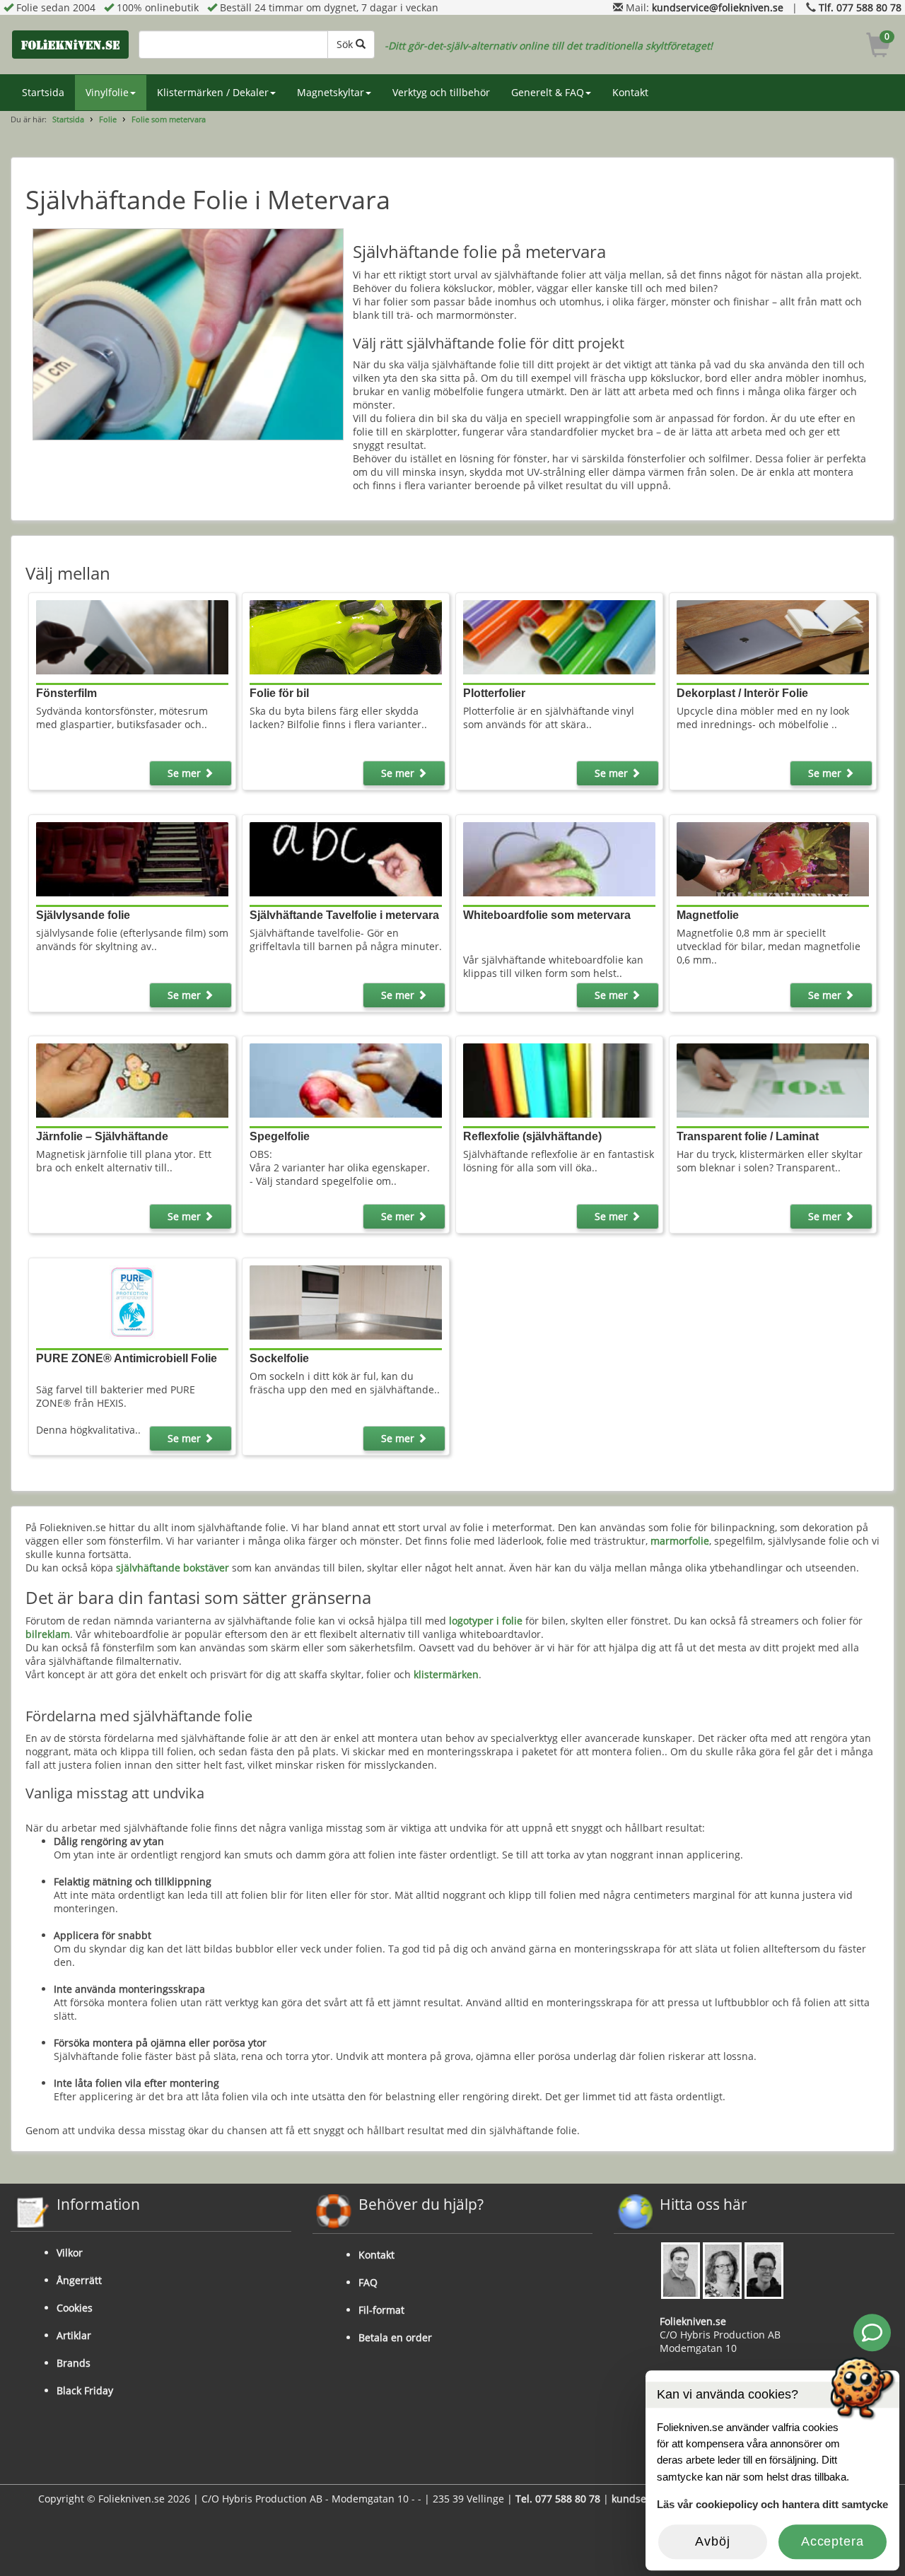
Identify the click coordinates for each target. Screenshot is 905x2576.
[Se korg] (878, 47)
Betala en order (395, 2337)
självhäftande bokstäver (173, 1568)
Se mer (186, 773)
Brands (74, 2363)
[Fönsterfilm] (133, 636)
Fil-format (381, 2310)
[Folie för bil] (346, 636)
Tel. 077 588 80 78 (558, 2499)
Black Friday (85, 2390)
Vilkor (70, 2253)
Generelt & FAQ (548, 92)
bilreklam (48, 1634)
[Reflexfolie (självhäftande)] (560, 1080)
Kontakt (630, 92)
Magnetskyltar (331, 92)
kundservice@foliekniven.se (718, 7)
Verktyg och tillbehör (441, 92)
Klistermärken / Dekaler (213, 92)
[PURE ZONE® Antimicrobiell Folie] (133, 1301)
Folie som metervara (169, 119)
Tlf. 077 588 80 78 (860, 7)
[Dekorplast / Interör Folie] (773, 636)
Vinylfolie (107, 92)
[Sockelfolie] (346, 1301)
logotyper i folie (486, 1621)
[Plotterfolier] (560, 636)
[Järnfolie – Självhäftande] (133, 1080)
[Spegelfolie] (346, 1080)
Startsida (43, 92)
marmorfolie (680, 1541)
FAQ (368, 2282)
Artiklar (74, 2335)
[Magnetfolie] (773, 858)
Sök (346, 44)
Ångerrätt (79, 2280)
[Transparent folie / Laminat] (773, 1080)
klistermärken (446, 1674)
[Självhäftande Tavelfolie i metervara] (346, 858)
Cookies (75, 2308)
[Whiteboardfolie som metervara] (560, 858)
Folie (108, 119)
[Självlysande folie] (133, 858)
